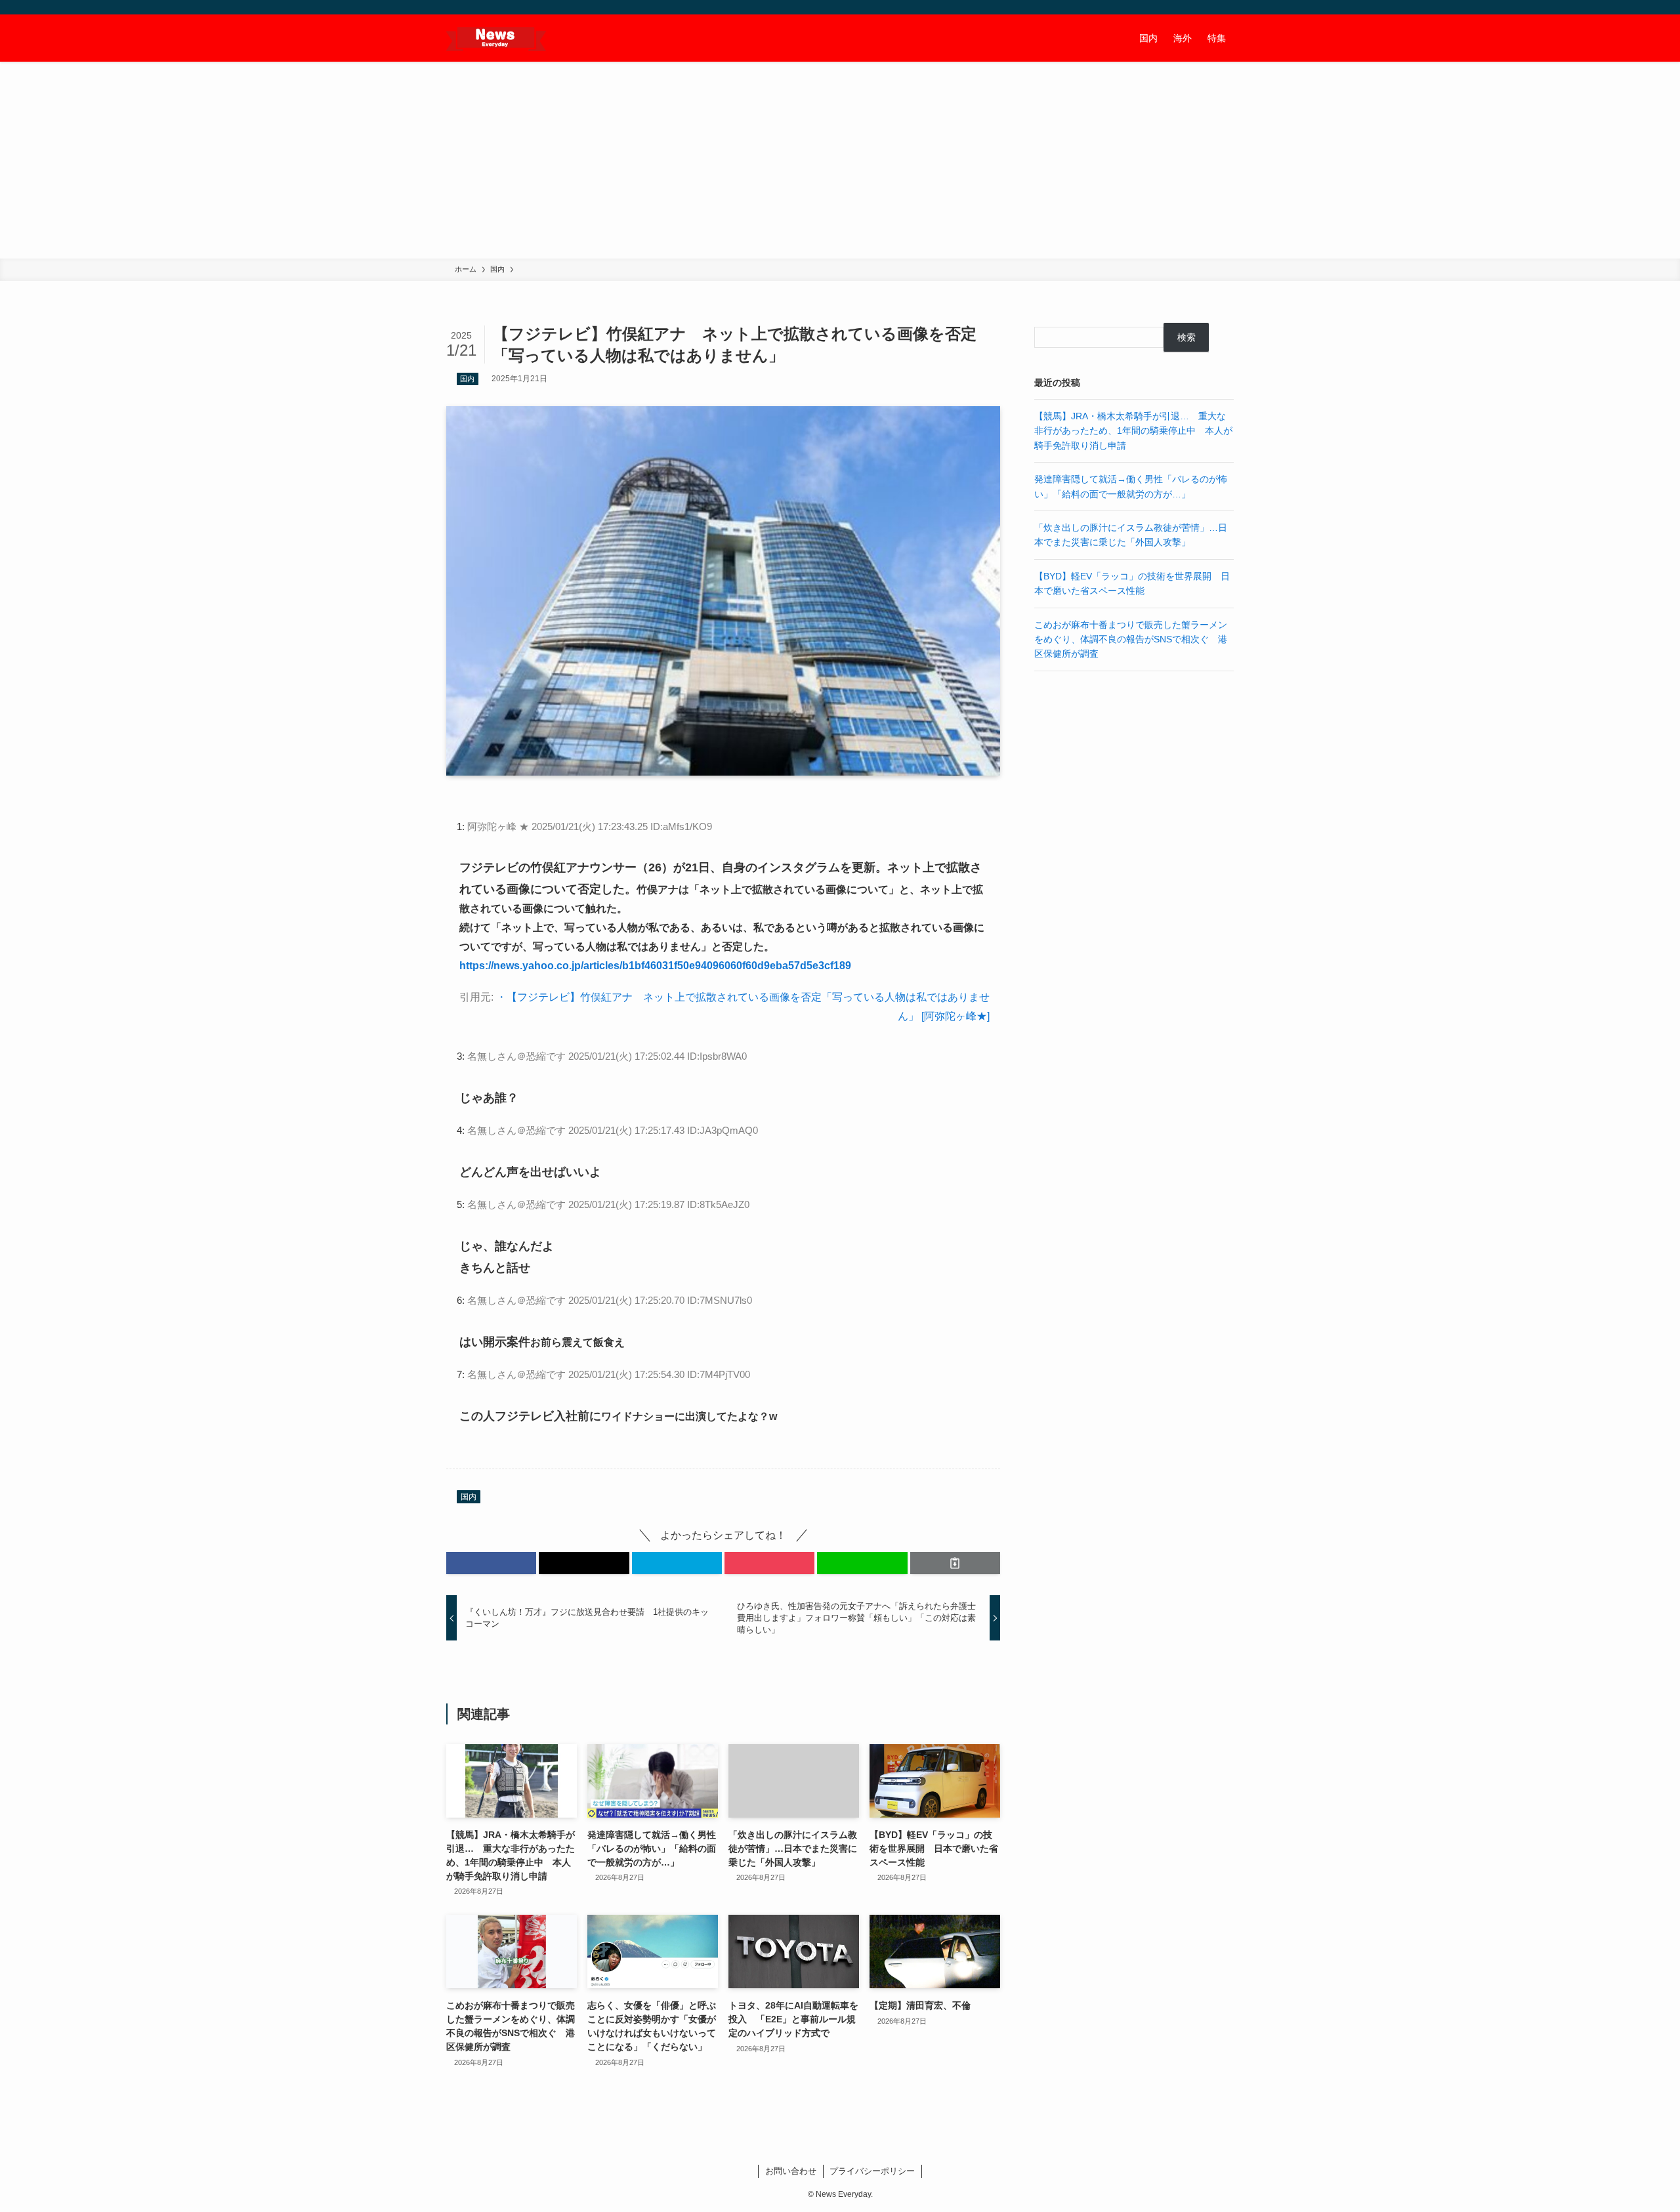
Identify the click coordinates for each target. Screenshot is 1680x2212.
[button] (491, 1563)
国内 (467, 379)
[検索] (1225, 7)
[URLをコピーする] (955, 1563)
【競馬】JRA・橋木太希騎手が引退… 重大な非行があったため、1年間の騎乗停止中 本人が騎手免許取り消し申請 (1133, 431)
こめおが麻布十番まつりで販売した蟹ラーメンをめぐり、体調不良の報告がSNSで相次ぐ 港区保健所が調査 (1131, 639)
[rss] (1208, 7)
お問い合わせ (791, 2171)
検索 (1186, 337)
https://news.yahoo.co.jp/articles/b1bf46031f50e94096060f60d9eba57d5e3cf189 (655, 966)
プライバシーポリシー (872, 2171)
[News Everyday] (496, 38)
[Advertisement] (840, 160)
